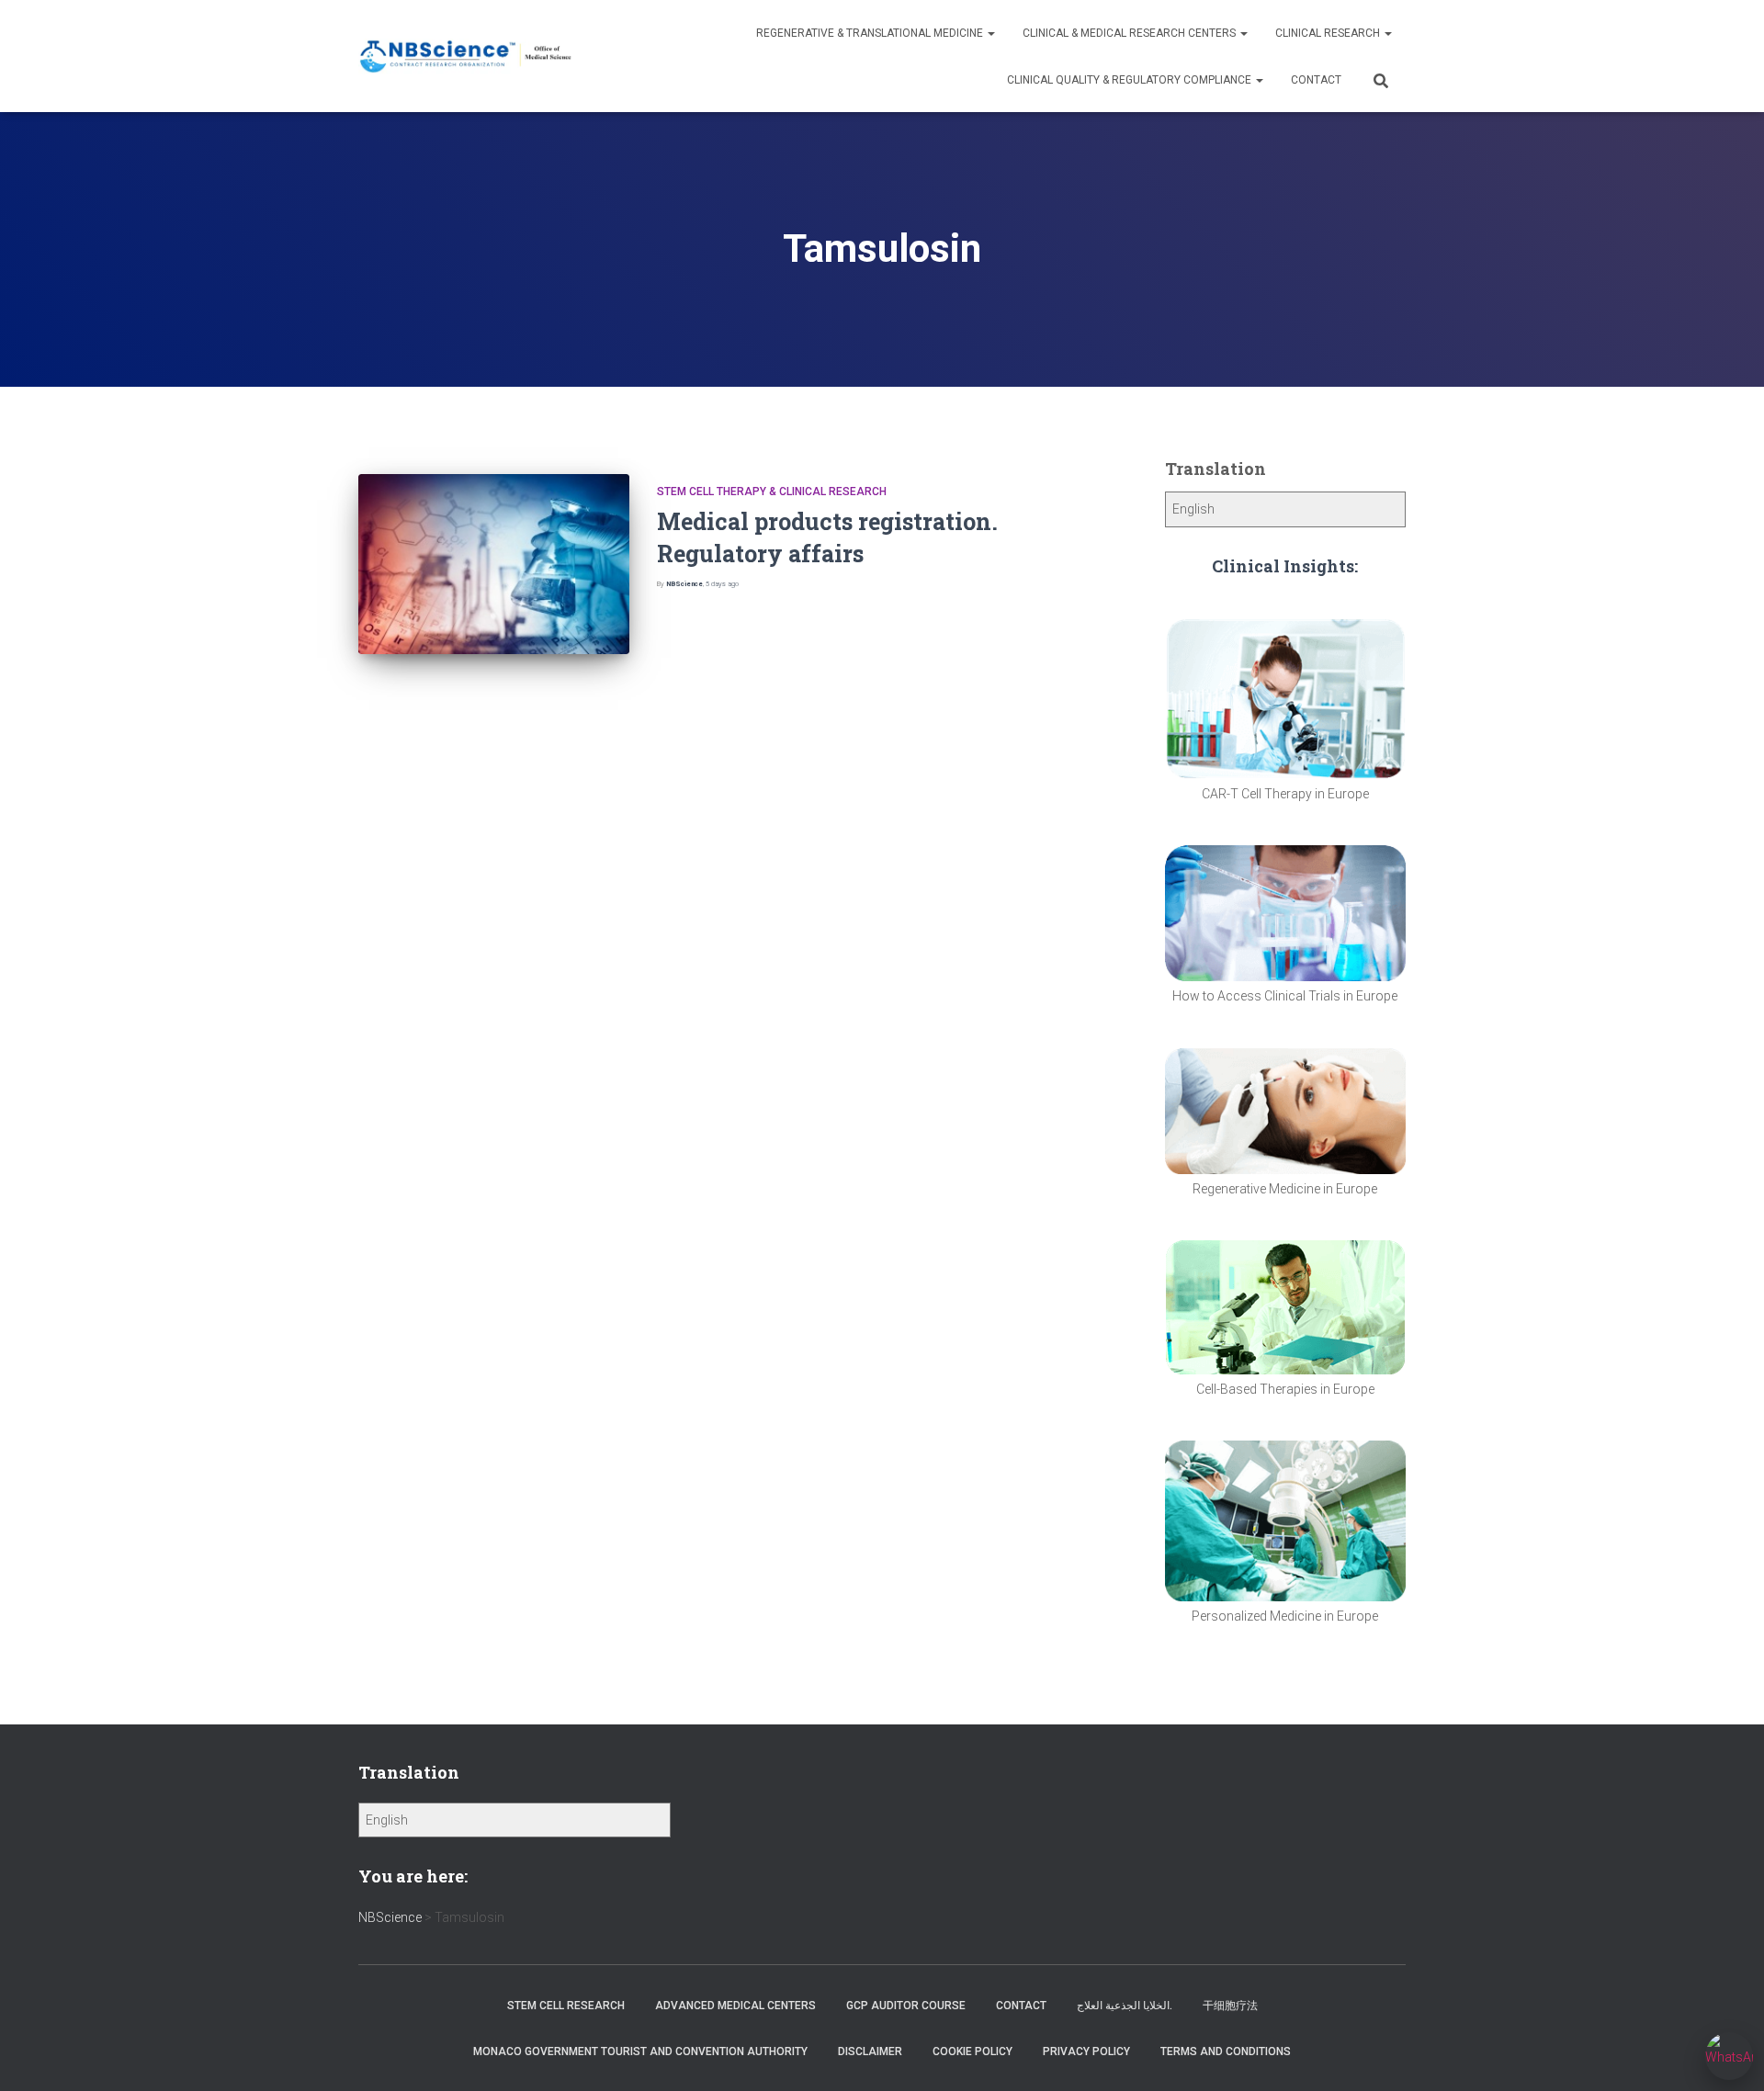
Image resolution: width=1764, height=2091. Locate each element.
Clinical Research (1329, 33)
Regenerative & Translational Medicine (871, 33)
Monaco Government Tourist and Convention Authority (640, 2051)
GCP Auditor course (906, 2006)
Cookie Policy (972, 2051)
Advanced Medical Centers (735, 2006)
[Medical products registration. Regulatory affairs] (494, 564)
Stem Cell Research (566, 2006)
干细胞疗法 (1230, 2006)
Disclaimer (870, 2051)
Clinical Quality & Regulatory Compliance (1131, 80)
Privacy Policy (1086, 2051)
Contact (1316, 80)
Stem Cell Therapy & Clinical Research (772, 492)
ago (722, 584)
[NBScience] (466, 57)
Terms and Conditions (1226, 2051)
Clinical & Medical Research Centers (1131, 33)
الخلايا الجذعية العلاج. (1125, 2006)
